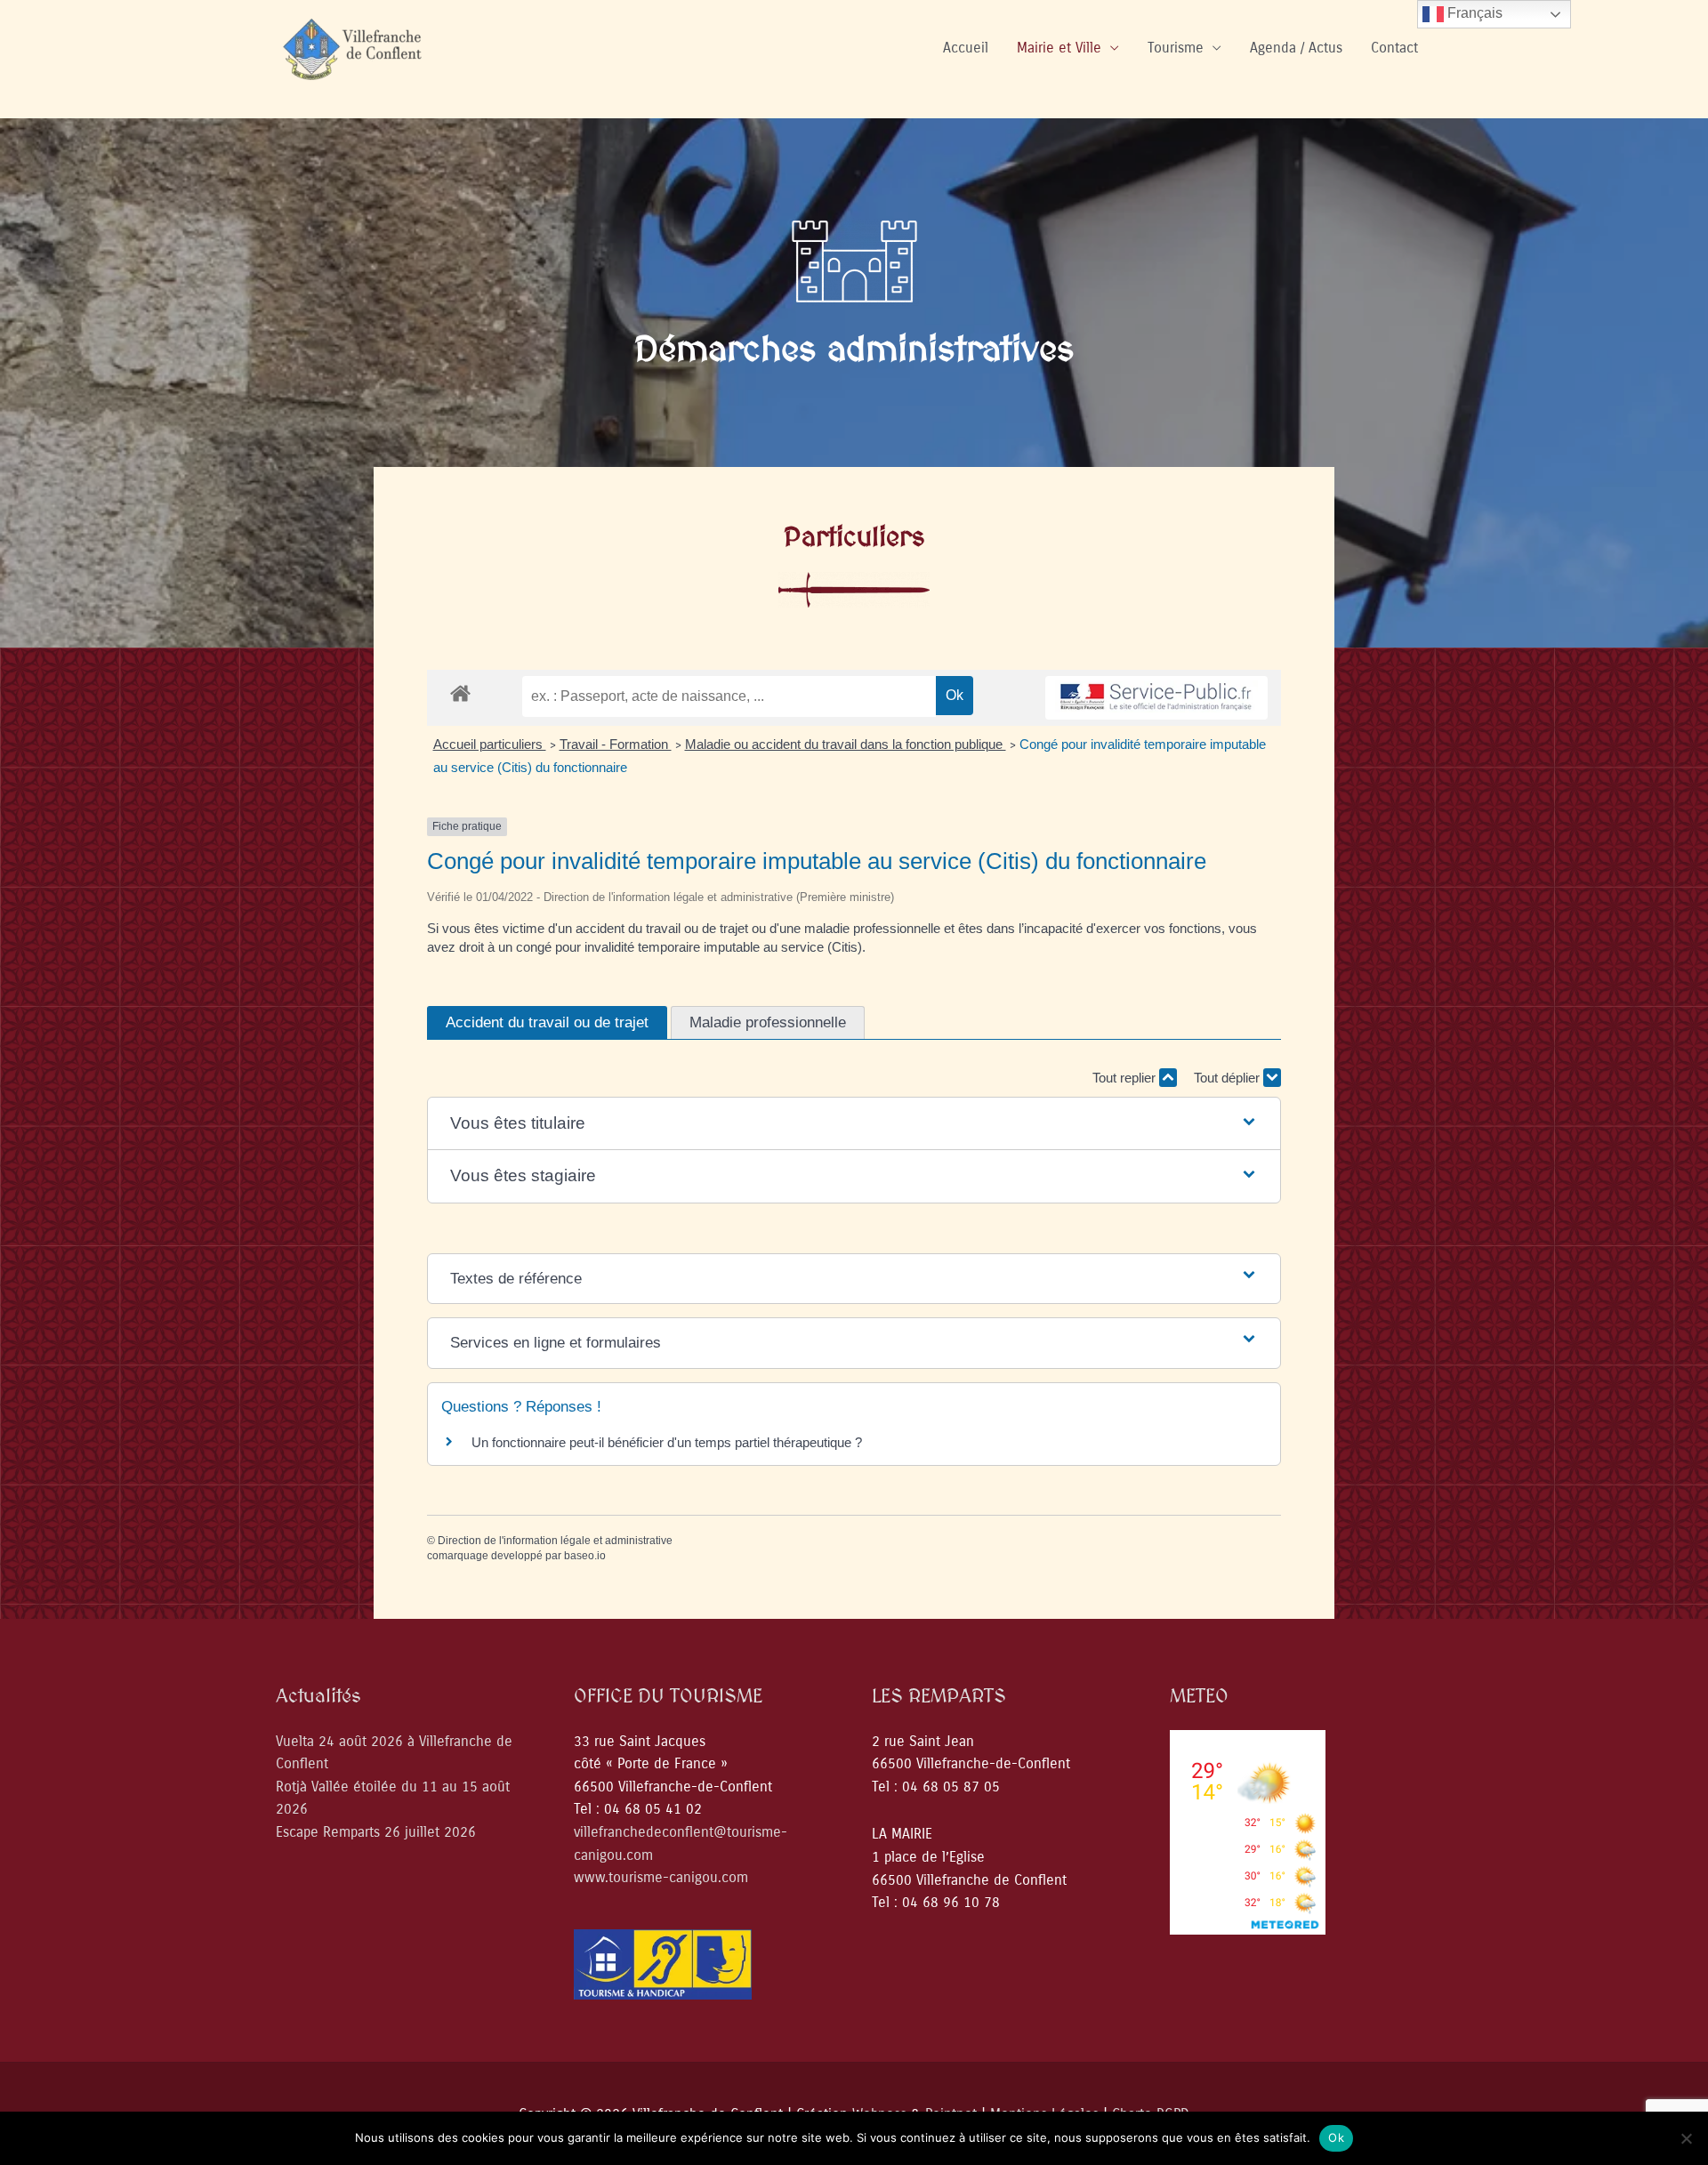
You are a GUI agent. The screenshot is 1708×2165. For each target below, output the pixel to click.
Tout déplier (1229, 1078)
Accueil (966, 48)
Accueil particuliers (490, 744)
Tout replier (1126, 1078)
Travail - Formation (616, 744)
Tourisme (1176, 48)
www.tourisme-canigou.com (661, 1877)
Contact (1394, 48)
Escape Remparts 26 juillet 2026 (376, 1832)
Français (1473, 13)
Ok (1336, 2137)
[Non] (1686, 2138)
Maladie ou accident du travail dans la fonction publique (846, 744)
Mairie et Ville (1059, 48)
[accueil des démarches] (460, 692)
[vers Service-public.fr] (1156, 698)
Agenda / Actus (1296, 48)
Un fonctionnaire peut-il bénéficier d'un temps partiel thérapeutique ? (667, 1442)
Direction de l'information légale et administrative (555, 1541)
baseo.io (585, 1556)
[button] (854, 1124)
